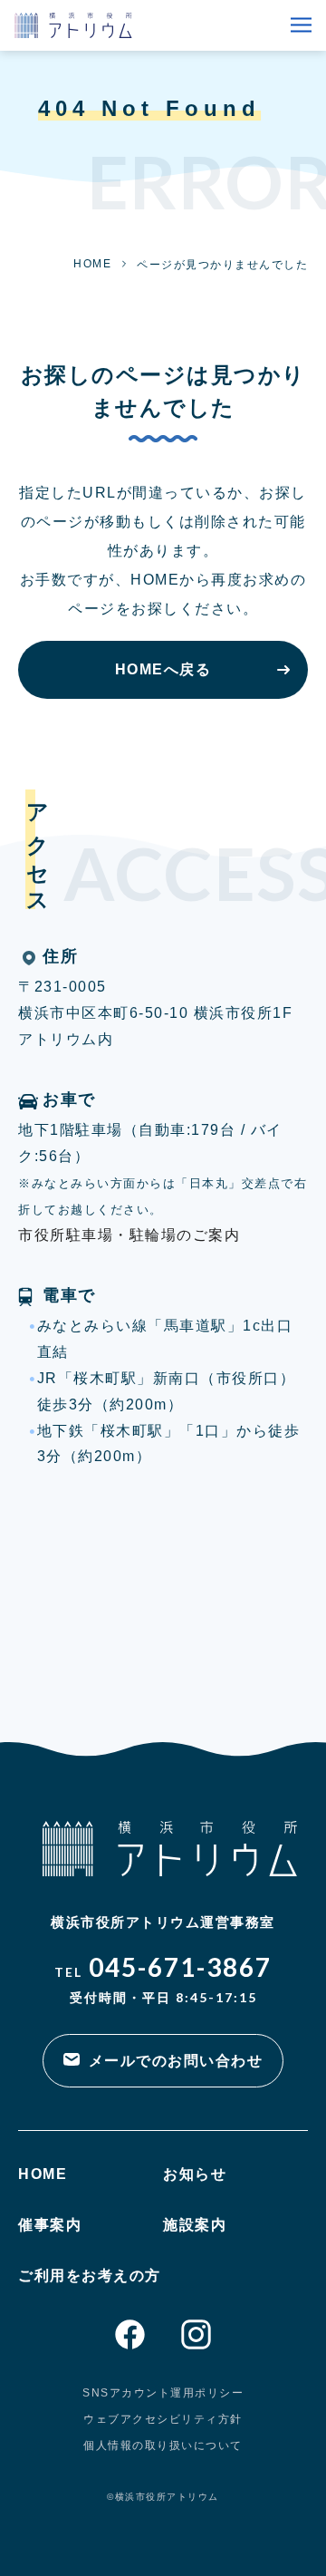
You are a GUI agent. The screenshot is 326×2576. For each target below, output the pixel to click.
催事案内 (50, 2225)
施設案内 (195, 2225)
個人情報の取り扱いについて (163, 2445)
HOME (92, 264)
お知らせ (195, 2174)
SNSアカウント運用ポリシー (163, 2393)
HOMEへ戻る (163, 669)
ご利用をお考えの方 (90, 2276)
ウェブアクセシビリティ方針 (163, 2419)
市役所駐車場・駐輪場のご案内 (129, 1235)
